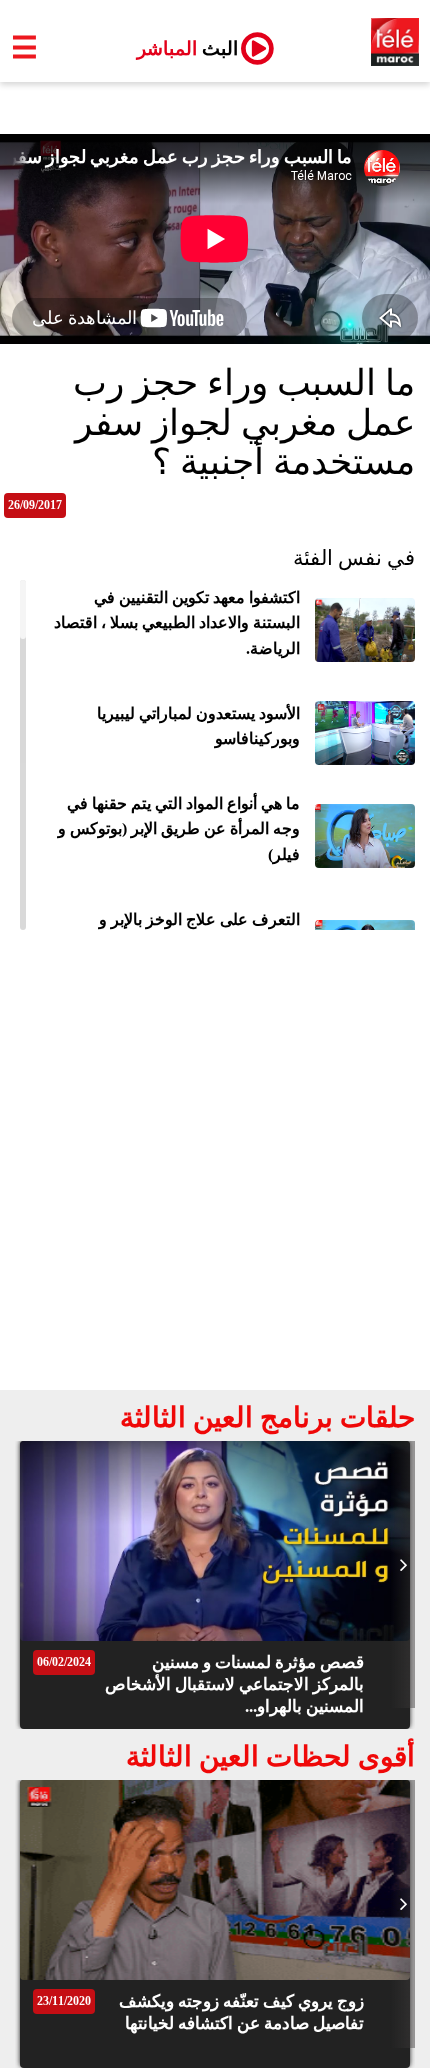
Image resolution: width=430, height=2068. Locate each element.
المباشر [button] (179, 48)
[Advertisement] (215, 1165)
